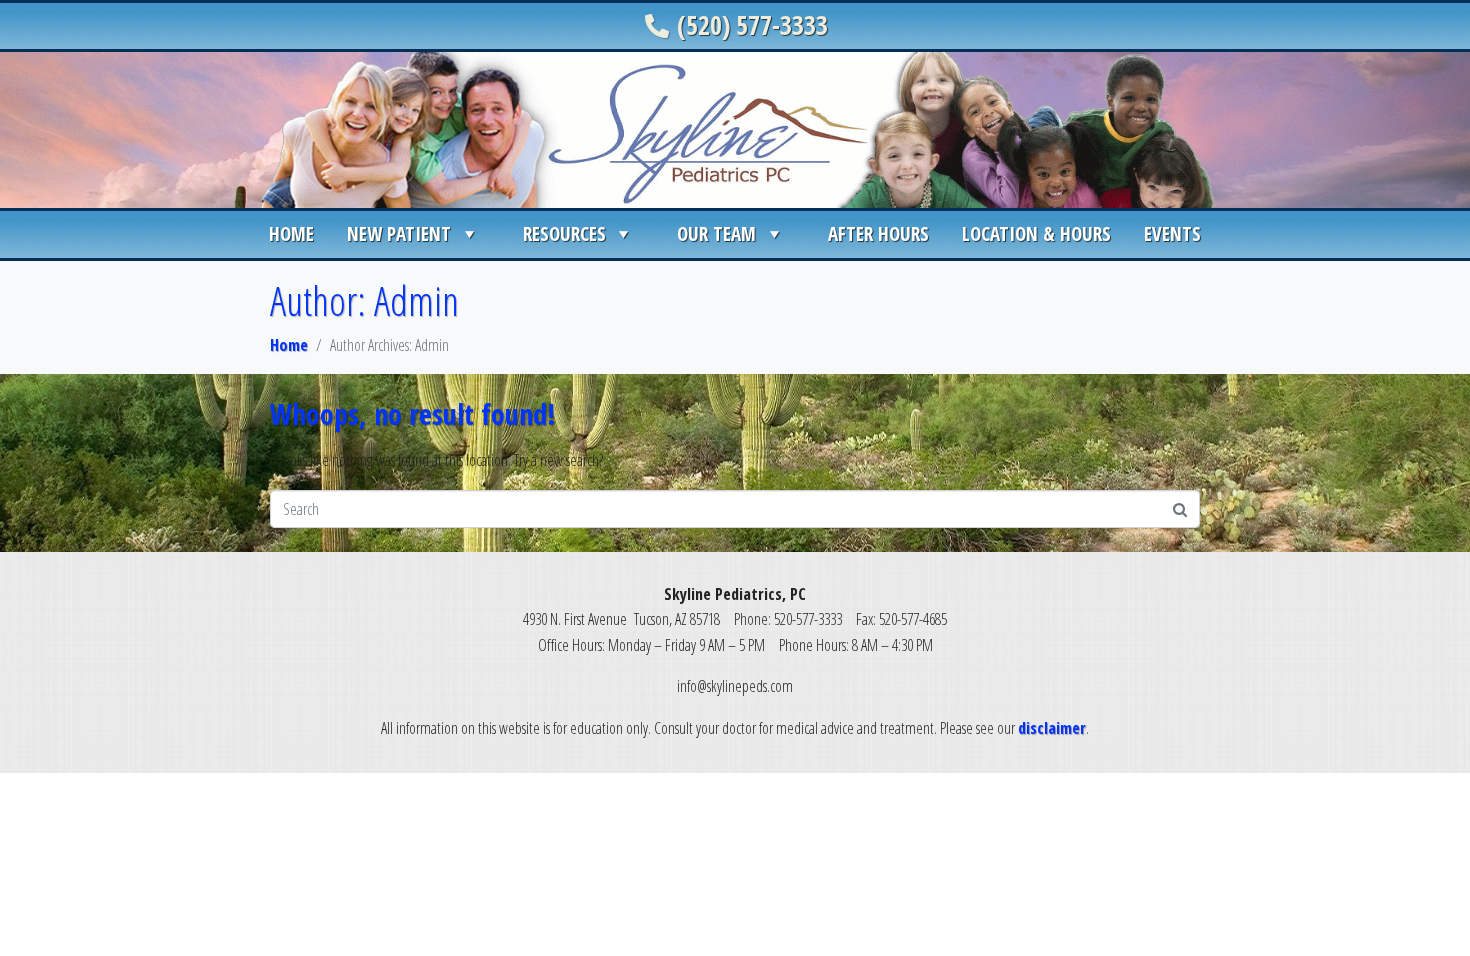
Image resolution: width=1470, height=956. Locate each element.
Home (291, 234)
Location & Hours (1036, 234)
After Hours (878, 234)
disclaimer (1052, 728)
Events (1172, 234)
